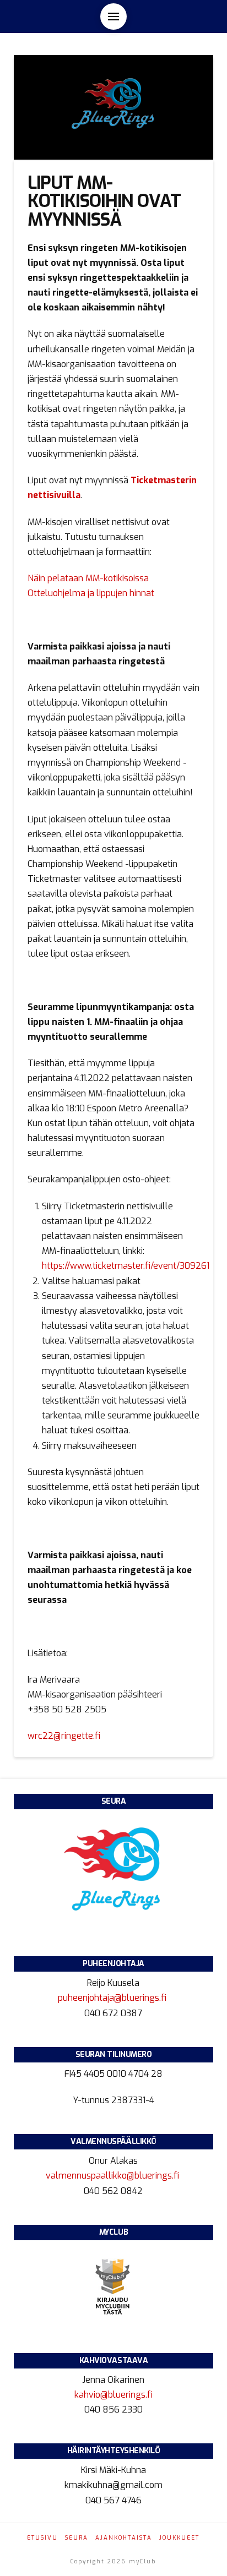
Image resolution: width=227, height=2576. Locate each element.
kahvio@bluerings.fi (113, 2395)
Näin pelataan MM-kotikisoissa (88, 578)
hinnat (142, 593)
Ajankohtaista (124, 2538)
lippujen (112, 593)
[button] (113, 17)
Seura (77, 2538)
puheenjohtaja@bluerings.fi (113, 1998)
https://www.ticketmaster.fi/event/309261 (126, 1266)
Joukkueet (179, 2538)
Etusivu (42, 2538)
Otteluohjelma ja (61, 593)
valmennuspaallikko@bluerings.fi (113, 2176)
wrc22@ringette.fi (64, 1736)
